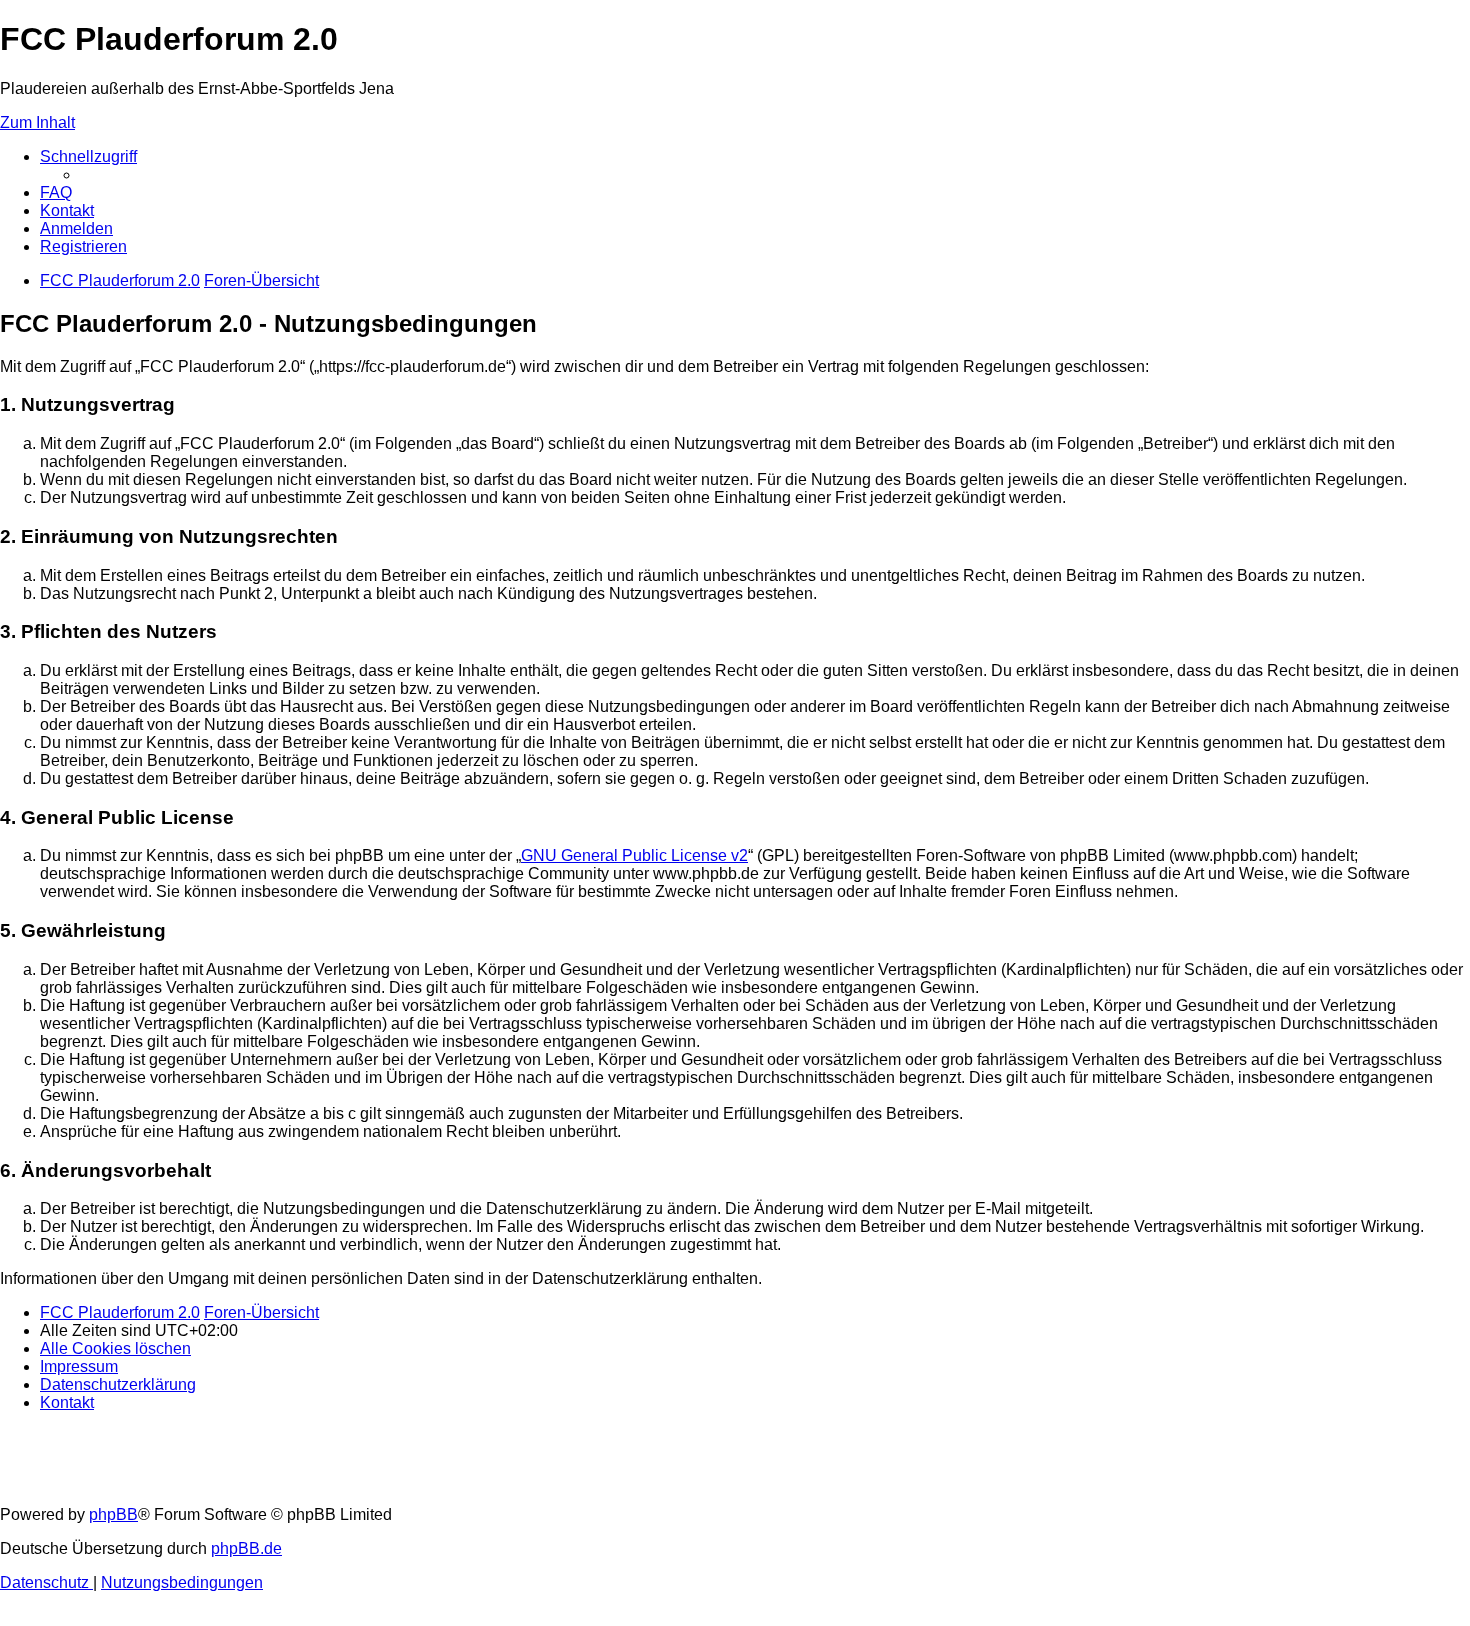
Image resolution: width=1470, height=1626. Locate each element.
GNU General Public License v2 (634, 855)
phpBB (113, 1514)
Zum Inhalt (37, 122)
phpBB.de (246, 1548)
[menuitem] (56, 192)
